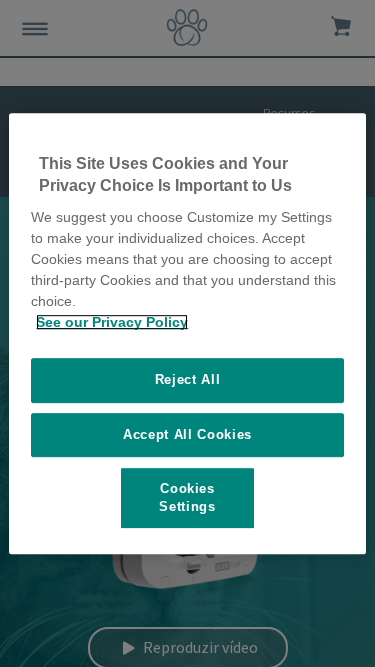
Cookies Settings (187, 497)
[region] (187, 334)
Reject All (188, 379)
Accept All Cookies (187, 434)
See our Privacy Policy (112, 322)
